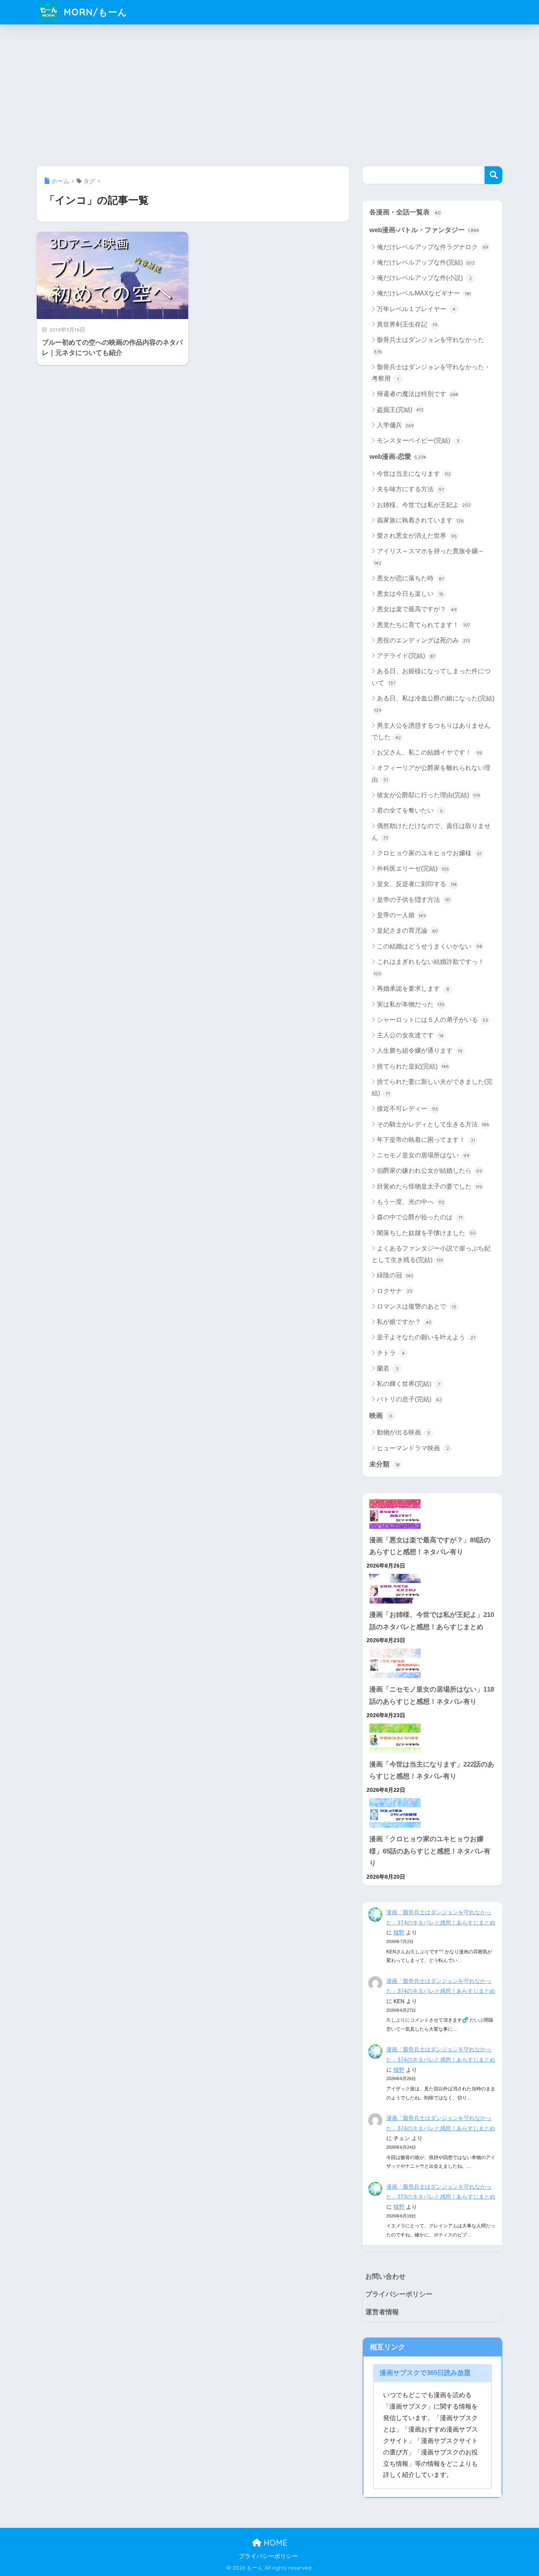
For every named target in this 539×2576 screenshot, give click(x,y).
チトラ (391, 1353)
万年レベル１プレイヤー (416, 309)
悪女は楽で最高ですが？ (417, 609)
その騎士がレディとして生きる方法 (433, 1124)
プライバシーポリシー (399, 2294)
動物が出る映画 (403, 1432)
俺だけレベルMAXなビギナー (424, 293)
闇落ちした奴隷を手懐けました (426, 1233)
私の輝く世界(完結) (408, 1384)
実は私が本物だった (411, 1004)
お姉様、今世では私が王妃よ (424, 505)
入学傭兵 (395, 425)
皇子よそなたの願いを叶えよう (426, 1337)
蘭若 (388, 1368)
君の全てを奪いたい (410, 810)
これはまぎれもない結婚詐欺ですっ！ (429, 967)
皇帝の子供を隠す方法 (413, 900)
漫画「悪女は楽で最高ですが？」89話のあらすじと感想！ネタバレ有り (430, 1546)
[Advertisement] (269, 93)
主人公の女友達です (410, 1035)
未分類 (385, 1464)
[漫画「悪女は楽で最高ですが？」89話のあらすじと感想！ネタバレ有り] (432, 1514)
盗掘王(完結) (400, 410)
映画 (381, 1416)
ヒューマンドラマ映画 (413, 1448)
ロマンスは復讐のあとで (416, 1306)
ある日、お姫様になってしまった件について (431, 677)
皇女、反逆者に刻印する (417, 884)
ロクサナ (395, 1291)
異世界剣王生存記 (407, 324)
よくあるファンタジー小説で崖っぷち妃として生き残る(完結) (431, 1254)
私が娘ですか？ (404, 1322)
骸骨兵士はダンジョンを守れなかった (429, 345)
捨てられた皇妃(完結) (413, 1066)
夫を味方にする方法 (410, 489)
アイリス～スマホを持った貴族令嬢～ (429, 557)
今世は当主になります (414, 474)
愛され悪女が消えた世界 (417, 536)
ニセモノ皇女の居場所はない (423, 1155)
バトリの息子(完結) (409, 1399)
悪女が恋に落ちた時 (410, 578)
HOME (274, 2543)
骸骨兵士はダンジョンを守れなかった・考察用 (431, 373)
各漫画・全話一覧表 (405, 212)
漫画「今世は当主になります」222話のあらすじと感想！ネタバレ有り (432, 1771)
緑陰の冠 (395, 1275)
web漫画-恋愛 (398, 457)
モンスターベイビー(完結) (418, 440)
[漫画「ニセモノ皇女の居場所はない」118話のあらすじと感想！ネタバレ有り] (432, 1663)
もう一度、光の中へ (411, 1202)
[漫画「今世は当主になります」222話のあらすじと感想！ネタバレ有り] (432, 1738)
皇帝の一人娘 (401, 915)
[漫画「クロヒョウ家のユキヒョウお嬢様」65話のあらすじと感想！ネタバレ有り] (432, 1813)
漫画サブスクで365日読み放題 (425, 2373)
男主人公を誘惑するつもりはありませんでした (431, 731)
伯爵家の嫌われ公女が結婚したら (430, 1171)
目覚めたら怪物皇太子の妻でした (430, 1186)
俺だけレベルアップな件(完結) (426, 262)
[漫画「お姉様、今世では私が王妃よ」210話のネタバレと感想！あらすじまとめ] (432, 1589)
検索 (493, 175)
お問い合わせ (386, 2277)
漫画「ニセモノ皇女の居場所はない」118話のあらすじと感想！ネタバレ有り (432, 1695)
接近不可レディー (407, 1109)
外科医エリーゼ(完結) (413, 868)
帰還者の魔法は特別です (417, 394)
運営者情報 (382, 2312)
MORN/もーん (94, 12)
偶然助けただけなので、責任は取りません (431, 832)
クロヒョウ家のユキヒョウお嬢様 (429, 853)
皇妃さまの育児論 (407, 930)
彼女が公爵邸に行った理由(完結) (429, 795)
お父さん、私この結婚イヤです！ (430, 752)
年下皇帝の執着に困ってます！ (426, 1140)
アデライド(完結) (406, 656)
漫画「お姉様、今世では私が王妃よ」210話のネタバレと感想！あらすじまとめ (432, 1621)
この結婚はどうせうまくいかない (430, 946)
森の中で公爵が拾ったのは (420, 1217)
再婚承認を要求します (413, 989)
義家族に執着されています (420, 520)
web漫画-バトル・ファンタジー (424, 230)
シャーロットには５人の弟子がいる (432, 1020)
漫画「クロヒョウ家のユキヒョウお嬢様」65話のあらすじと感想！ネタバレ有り (430, 1851)
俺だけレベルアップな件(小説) (424, 278)
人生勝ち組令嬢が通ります (420, 1050)
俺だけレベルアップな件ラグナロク (433, 247)
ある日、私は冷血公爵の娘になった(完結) (434, 704)
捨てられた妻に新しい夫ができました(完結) (432, 1087)
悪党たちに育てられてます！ (423, 625)
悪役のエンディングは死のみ (423, 640)
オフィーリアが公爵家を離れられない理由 (431, 774)
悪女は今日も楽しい (410, 594)
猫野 (399, 1932)
